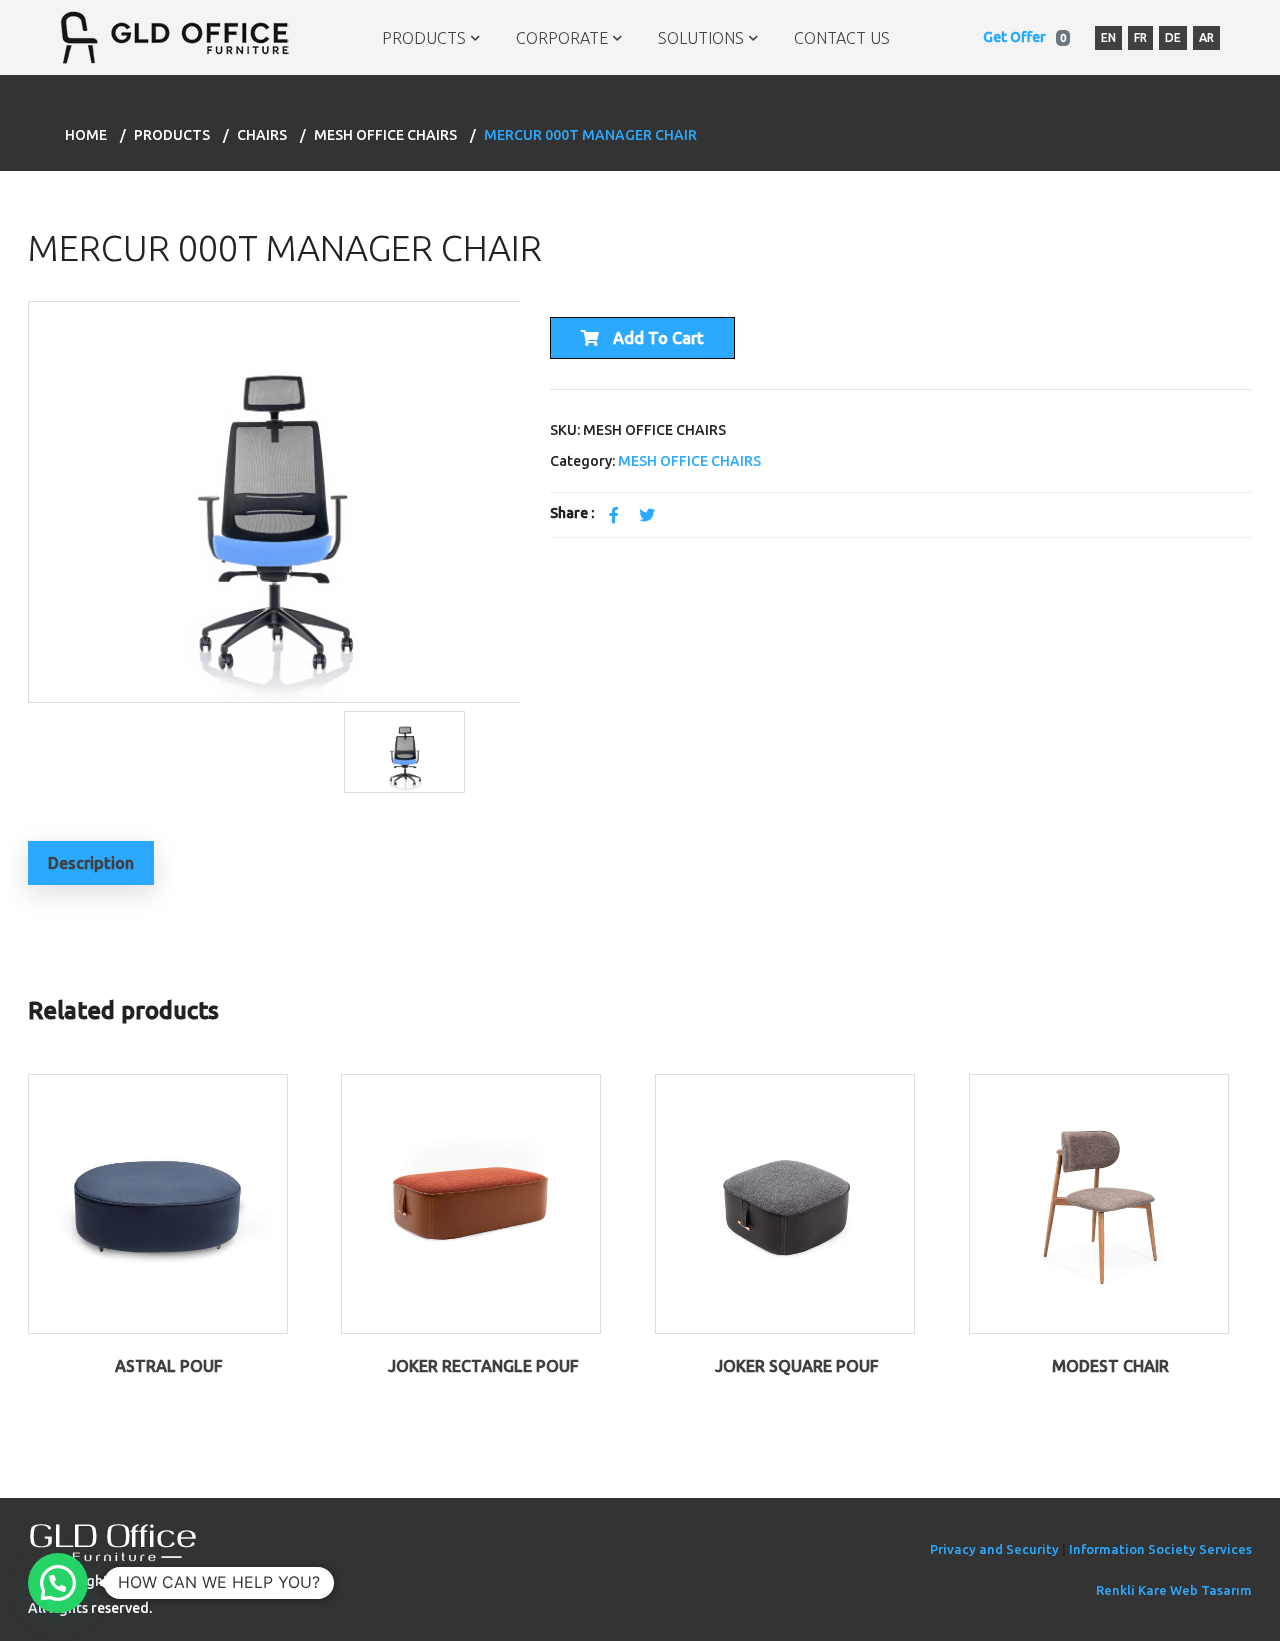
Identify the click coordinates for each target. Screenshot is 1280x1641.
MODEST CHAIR (1110, 1366)
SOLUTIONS (701, 38)
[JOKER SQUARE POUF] (785, 1203)
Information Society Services (1160, 1549)
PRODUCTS (424, 38)
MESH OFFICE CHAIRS (385, 135)
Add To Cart (656, 338)
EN (1108, 37)
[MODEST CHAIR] (1099, 1203)
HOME (86, 135)
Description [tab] (91, 863)
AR (1206, 37)
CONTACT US (842, 38)
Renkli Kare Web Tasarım (1174, 1590)
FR (1140, 37)
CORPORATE (562, 38)
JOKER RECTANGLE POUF (483, 1366)
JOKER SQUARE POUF (797, 1366)
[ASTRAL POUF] (158, 1203)
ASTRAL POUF (169, 1366)
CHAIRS (262, 135)
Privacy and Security (994, 1549)
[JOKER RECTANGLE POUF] (471, 1203)
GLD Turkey (186, 1581)
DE (1173, 37)
